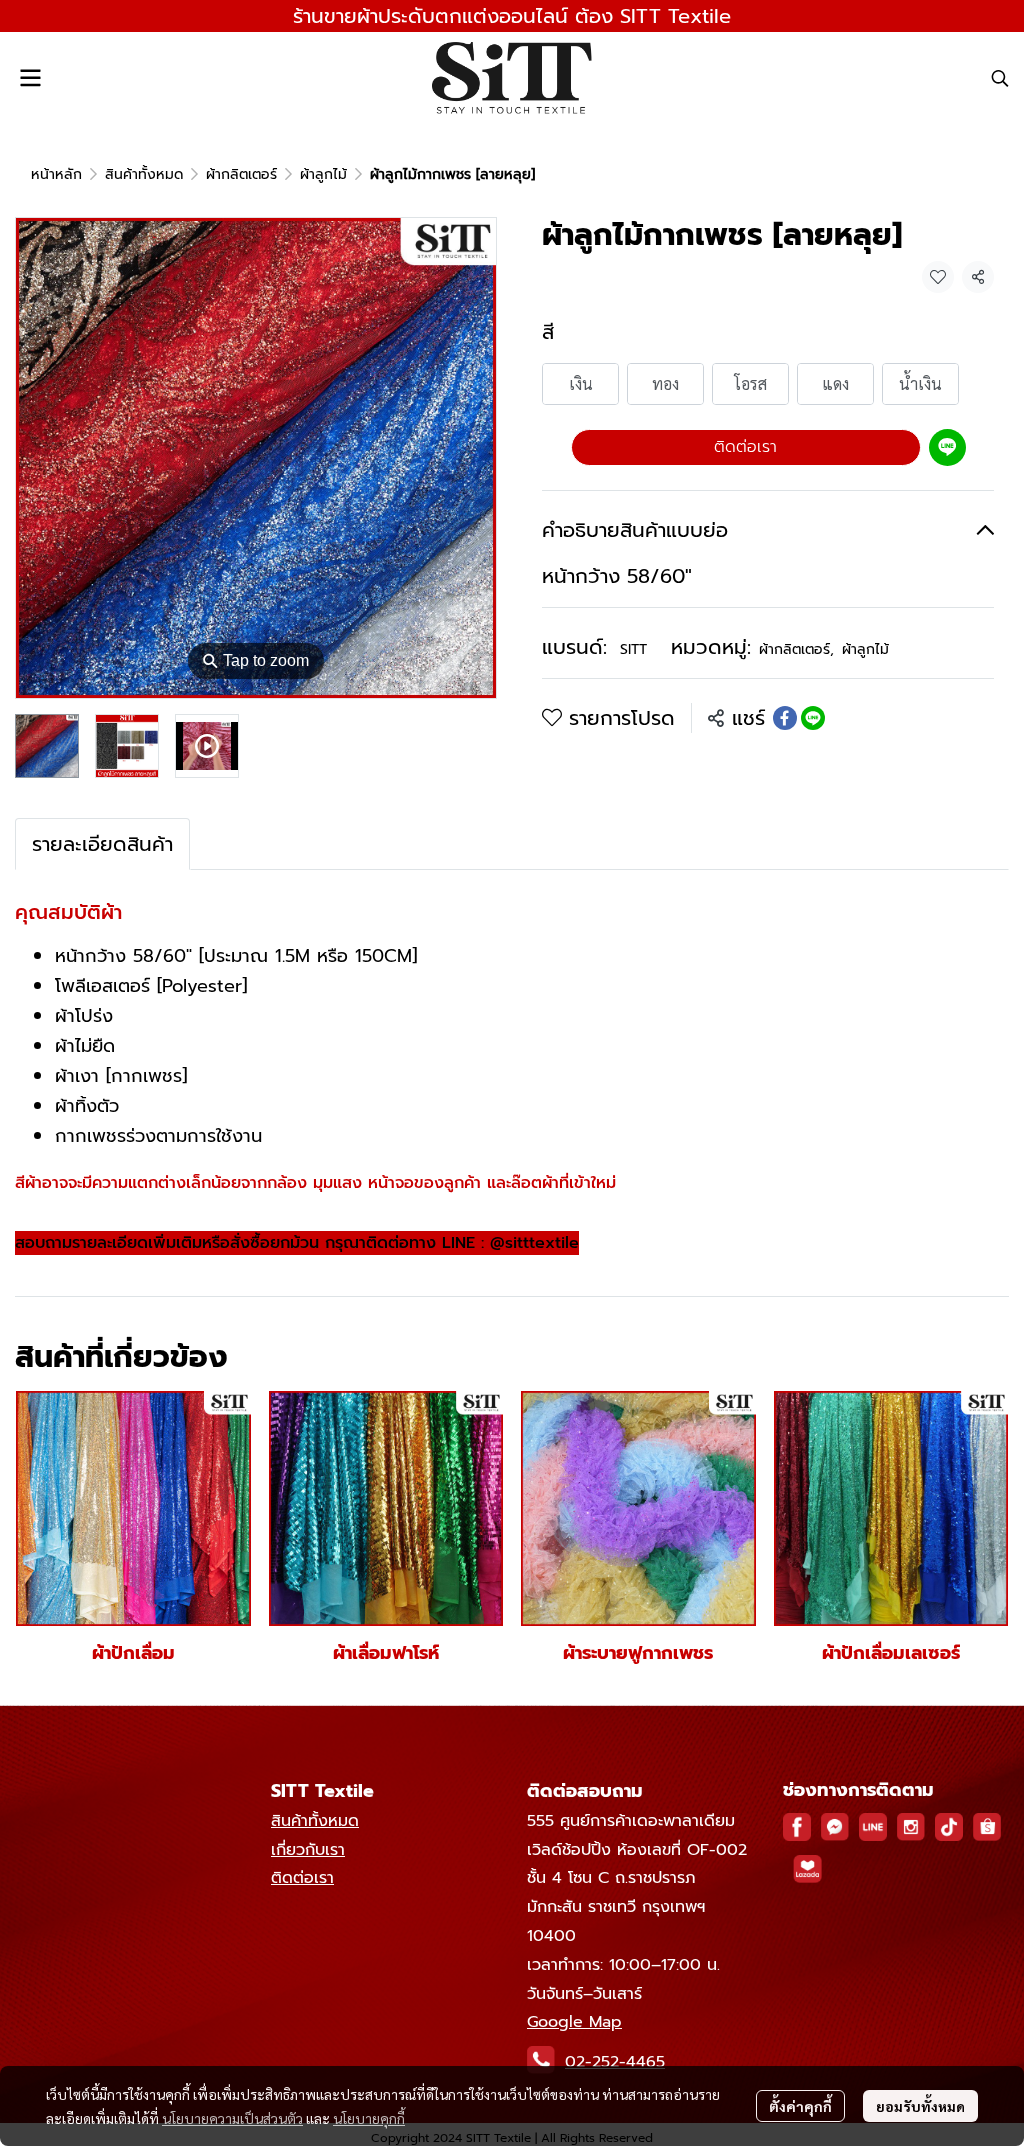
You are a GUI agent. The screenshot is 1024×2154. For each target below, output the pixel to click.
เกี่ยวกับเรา (308, 1850)
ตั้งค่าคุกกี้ (800, 2106)
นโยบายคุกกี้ (369, 2118)
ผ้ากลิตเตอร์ (241, 174)
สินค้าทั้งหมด (144, 174)
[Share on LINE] (813, 718)
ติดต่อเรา (745, 447)
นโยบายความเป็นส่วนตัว (232, 2118)
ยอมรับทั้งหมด (920, 2106)
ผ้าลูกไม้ (323, 174)
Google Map (574, 2022)
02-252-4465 (615, 2062)
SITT (633, 649)
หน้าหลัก (56, 174)
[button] (1000, 78)
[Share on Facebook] (785, 718)
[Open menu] (30, 78)
